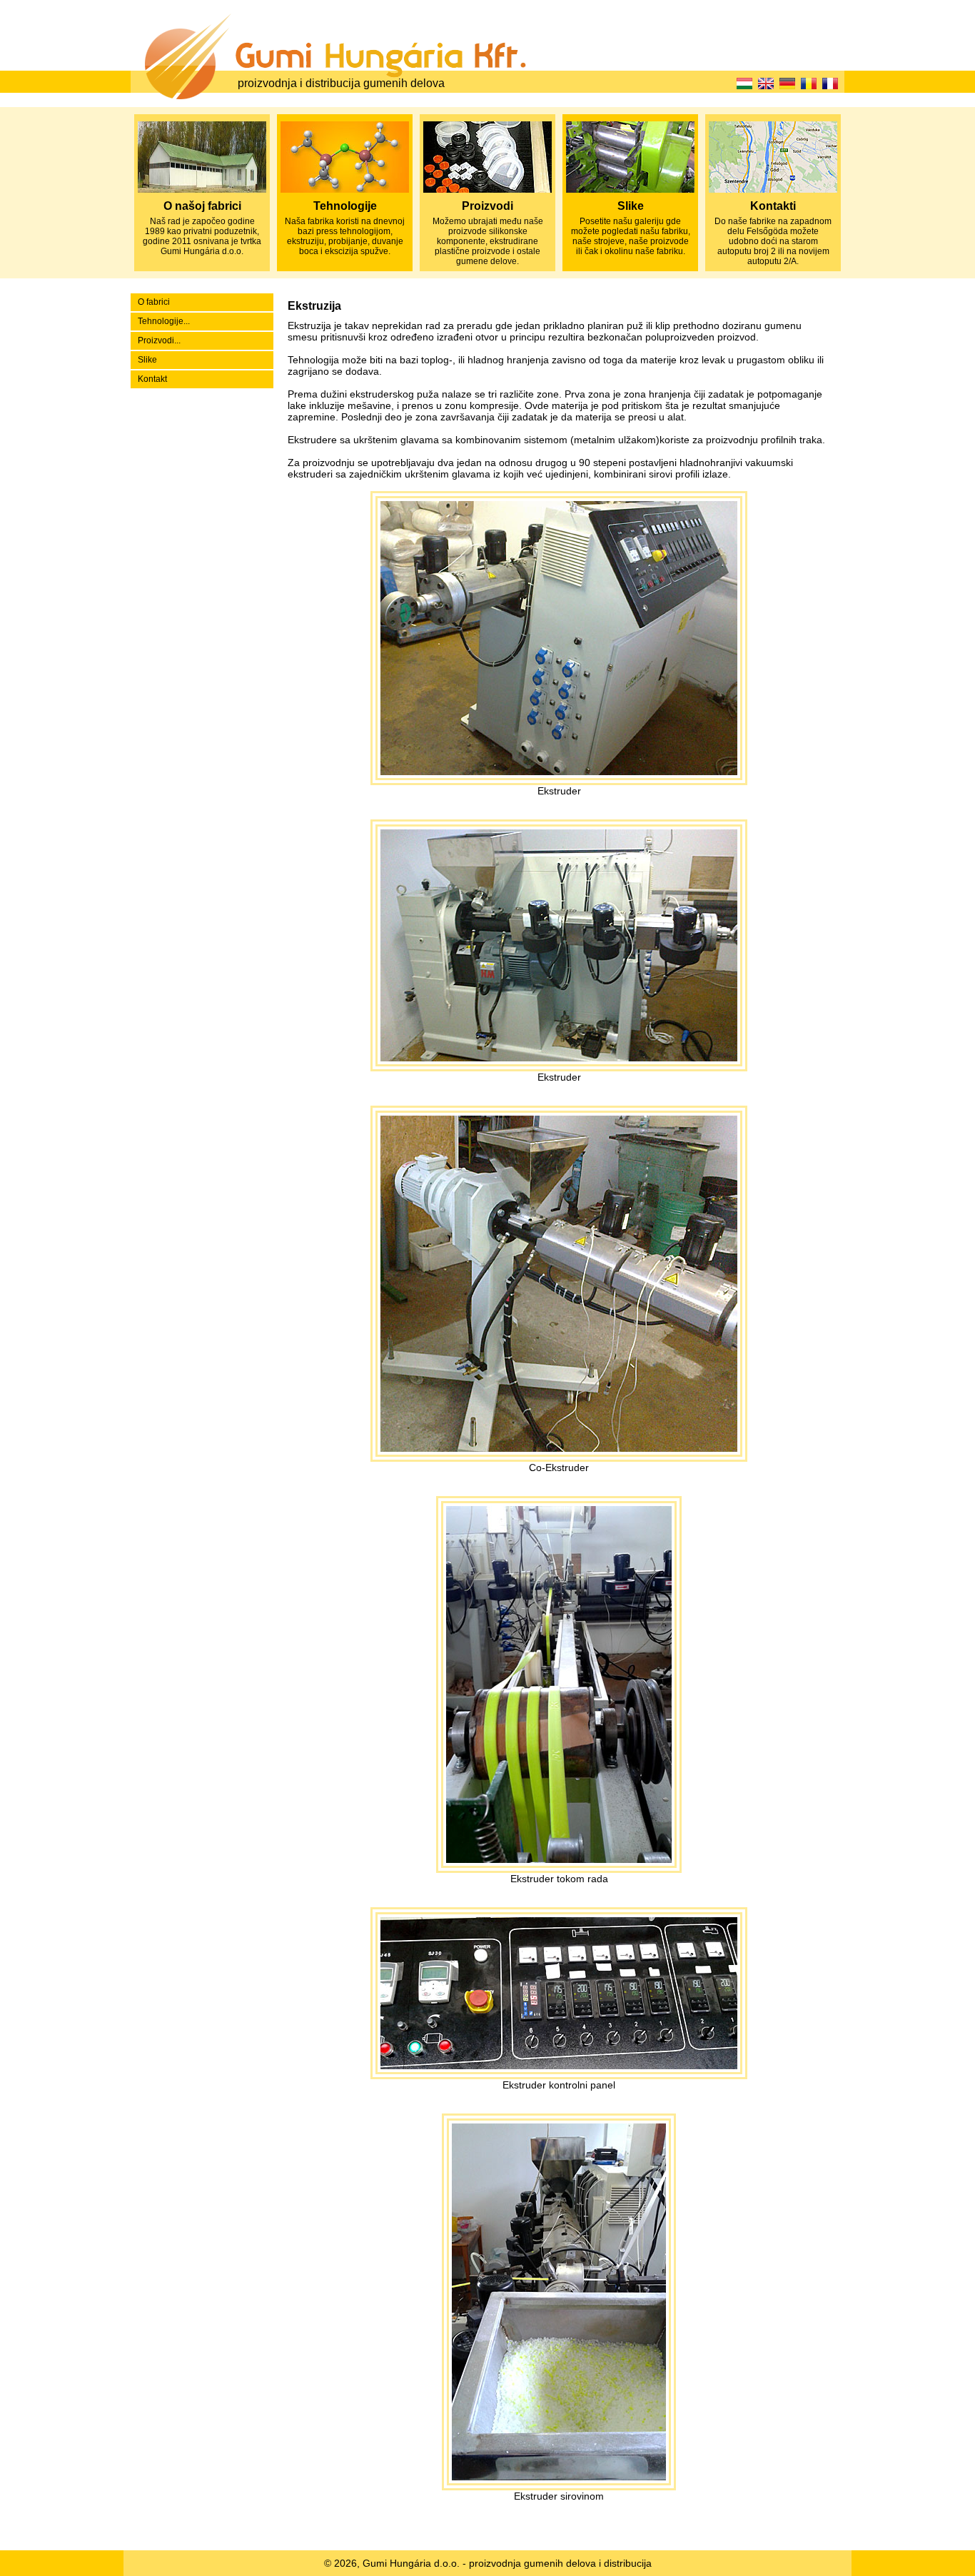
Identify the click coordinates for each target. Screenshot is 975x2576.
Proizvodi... (159, 340)
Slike (147, 360)
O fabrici (154, 302)
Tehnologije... (164, 321)
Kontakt (152, 379)
